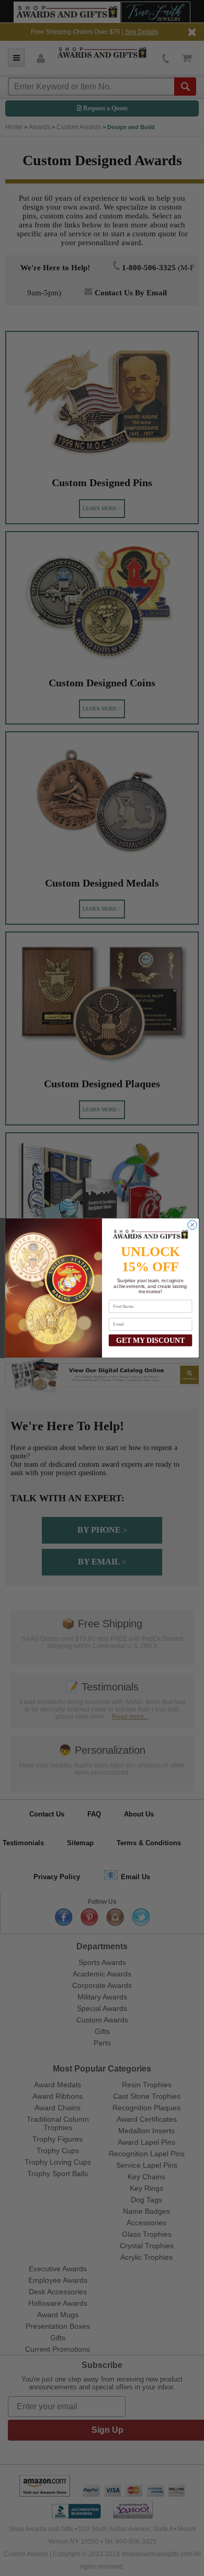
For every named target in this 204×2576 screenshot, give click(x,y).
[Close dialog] (192, 1225)
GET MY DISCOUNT (150, 1340)
